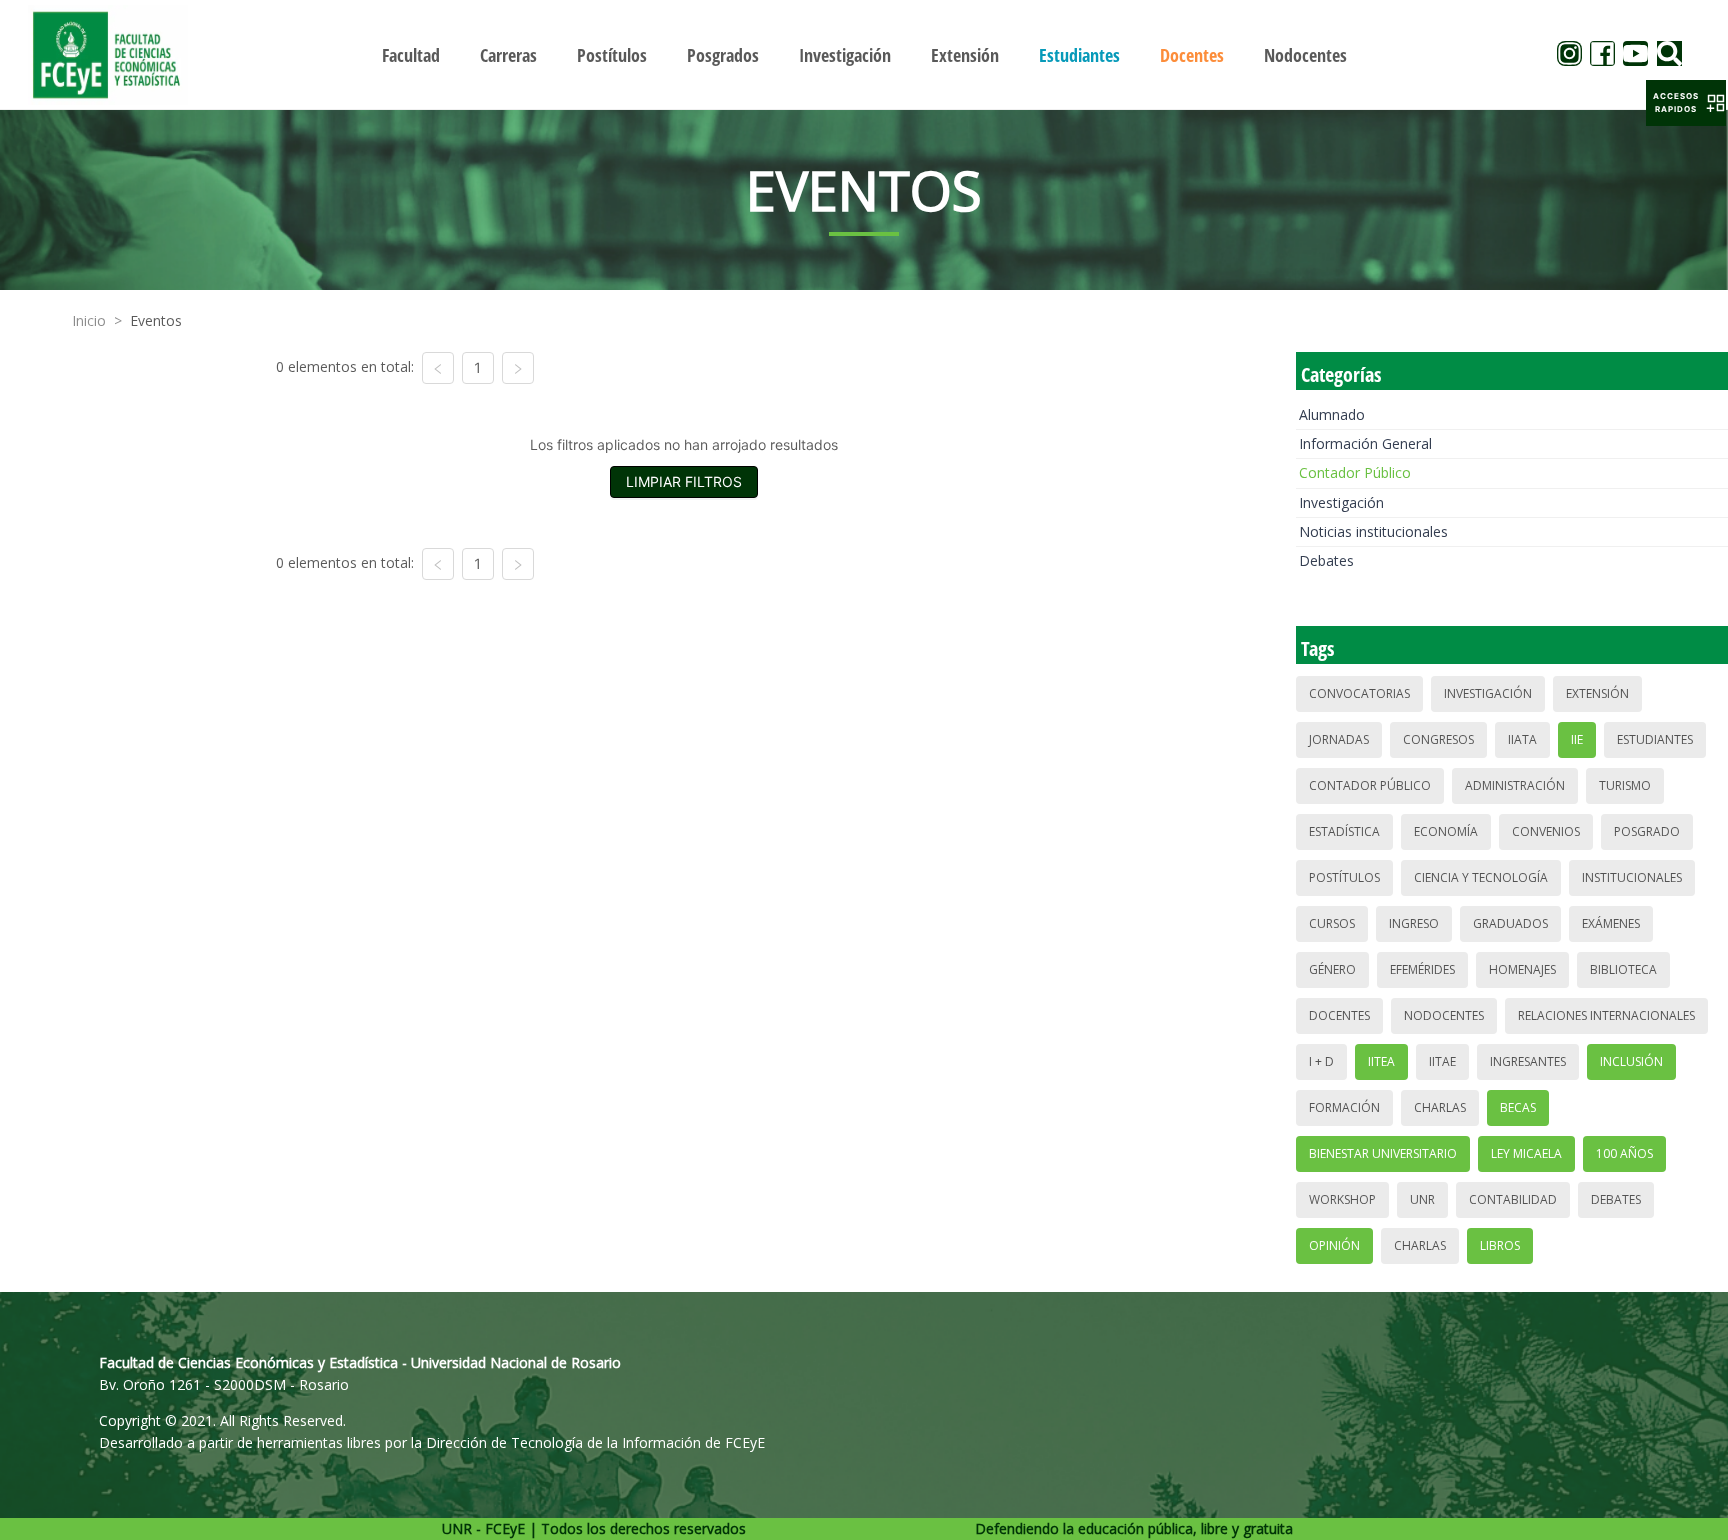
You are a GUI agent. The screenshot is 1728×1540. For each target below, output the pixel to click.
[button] (1686, 103)
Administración (1515, 785)
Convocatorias (1359, 693)
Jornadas (1339, 739)
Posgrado (1647, 831)
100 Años (1624, 1153)
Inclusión (1631, 1061)
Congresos (1438, 739)
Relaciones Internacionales (1606, 1015)
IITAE (1442, 1061)
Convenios (1546, 831)
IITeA (1381, 1061)
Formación (1344, 1107)
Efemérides (1422, 969)
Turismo (1625, 785)
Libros (1500, 1245)
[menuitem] (411, 55)
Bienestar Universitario (1383, 1153)
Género (1332, 969)
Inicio (89, 320)
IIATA (1522, 739)
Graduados (1510, 923)
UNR (1422, 1199)
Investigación (1341, 502)
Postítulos (1344, 877)
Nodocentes (1444, 1015)
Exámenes (1611, 923)
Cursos (1332, 923)
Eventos (156, 320)
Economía (1446, 831)
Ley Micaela (1526, 1153)
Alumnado (1332, 414)
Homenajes (1522, 969)
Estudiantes (1655, 739)
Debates (1326, 560)
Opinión (1334, 1245)
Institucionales (1632, 877)
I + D (1321, 1061)
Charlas (1440, 1107)
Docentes (1339, 1015)
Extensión (1597, 693)
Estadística (1344, 831)
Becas (1518, 1107)
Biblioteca (1623, 969)
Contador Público (1355, 472)
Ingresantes (1528, 1061)
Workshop (1342, 1199)
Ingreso (1414, 923)
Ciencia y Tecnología (1481, 877)
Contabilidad (1513, 1199)
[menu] (864, 54)
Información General (1365, 443)
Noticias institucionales (1373, 531)
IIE (1577, 739)
